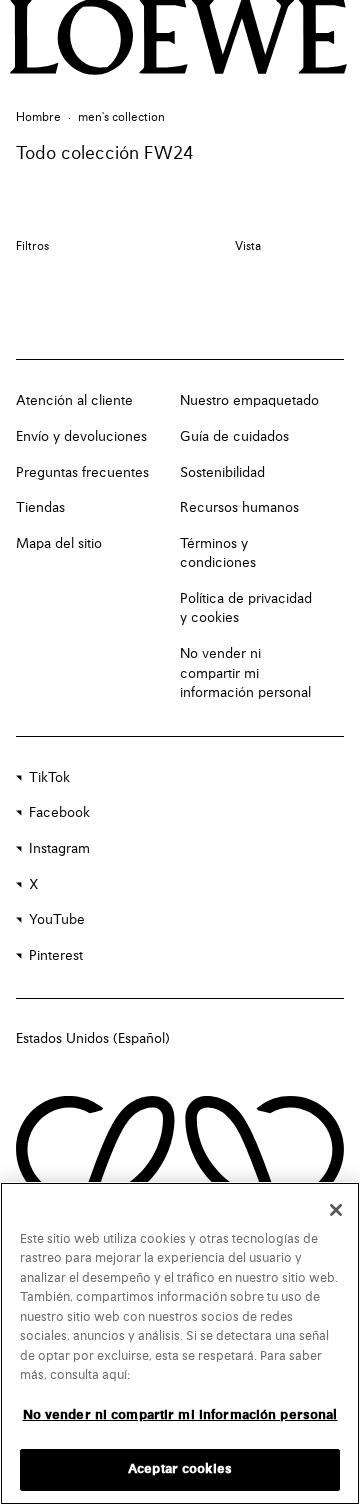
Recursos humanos (239, 508)
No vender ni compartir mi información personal (245, 673)
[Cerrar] (336, 1210)
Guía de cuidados (234, 437)
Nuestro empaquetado (249, 401)
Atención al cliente (74, 401)
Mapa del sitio (59, 544)
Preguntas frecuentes (82, 473)
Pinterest (56, 956)
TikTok (49, 778)
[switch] (248, 247)
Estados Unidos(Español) (93, 1039)
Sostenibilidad (222, 473)
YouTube (57, 920)
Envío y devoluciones (81, 437)
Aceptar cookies (180, 1469)
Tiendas (40, 508)
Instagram (59, 849)
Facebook (59, 813)
